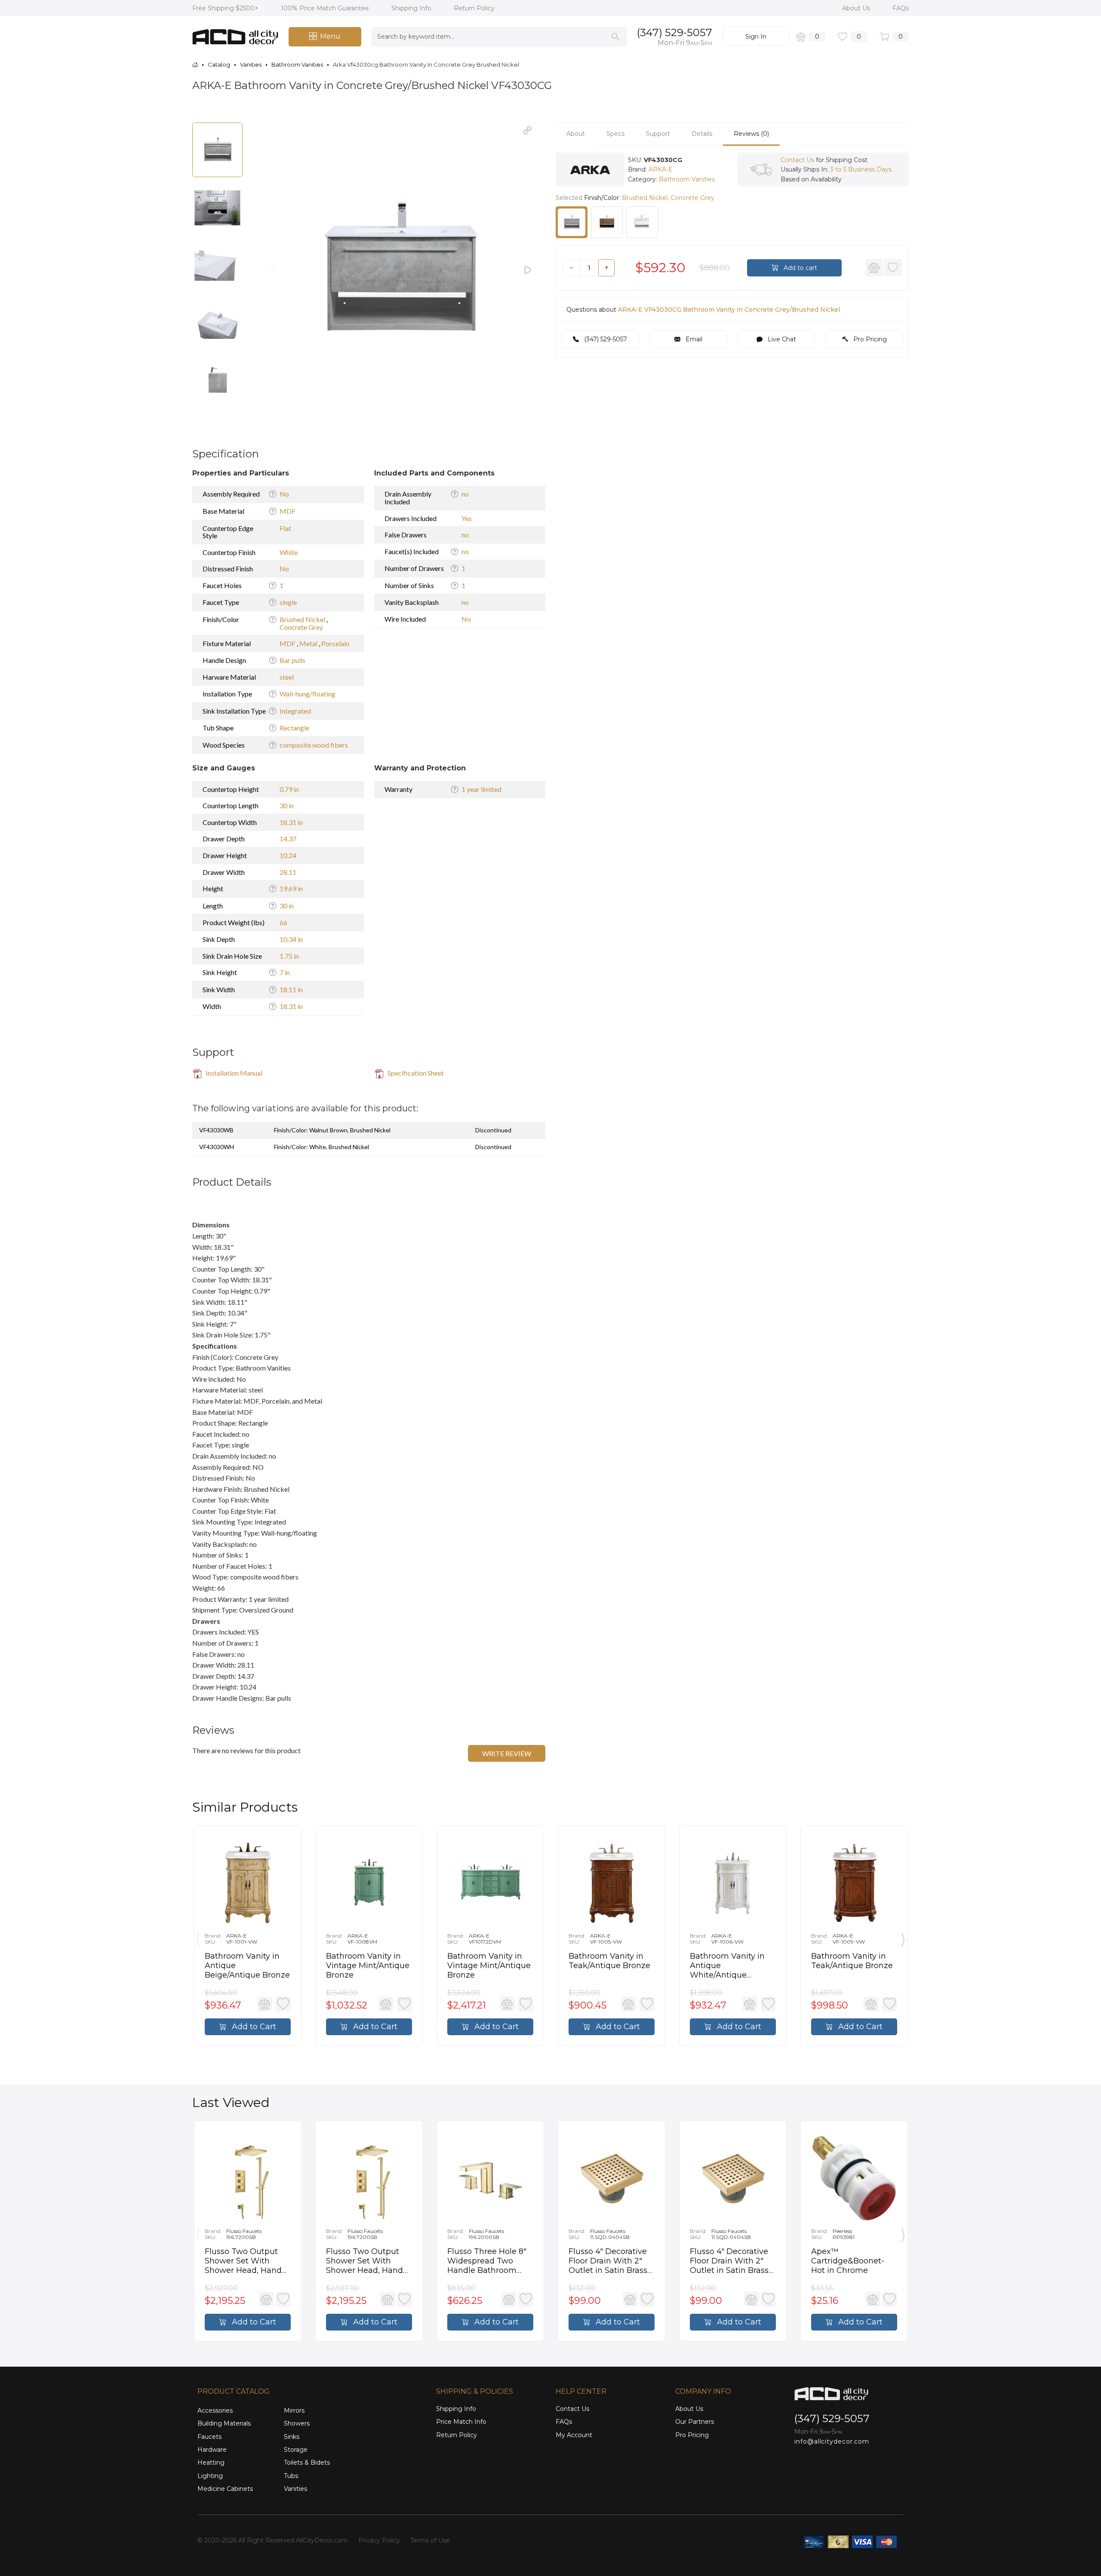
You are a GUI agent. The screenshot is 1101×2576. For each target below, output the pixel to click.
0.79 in (289, 789)
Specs (615, 134)
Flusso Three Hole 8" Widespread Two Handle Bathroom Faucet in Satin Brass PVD (488, 2261)
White (289, 552)
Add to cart (800, 268)
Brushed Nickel (303, 619)
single (288, 602)
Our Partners (695, 2422)
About (576, 134)
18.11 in (291, 989)
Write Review (507, 1753)
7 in (285, 972)
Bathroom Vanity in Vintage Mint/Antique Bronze (368, 1966)
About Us (857, 8)
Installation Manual (233, 1073)
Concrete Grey (301, 627)
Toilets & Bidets (307, 2463)
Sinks (292, 2437)
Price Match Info (461, 2422)
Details (702, 134)
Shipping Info (412, 8)
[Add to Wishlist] (893, 268)
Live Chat (781, 340)
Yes (467, 518)
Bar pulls (292, 660)
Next (903, 1938)
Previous (198, 1938)
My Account (574, 2435)
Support (658, 134)
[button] (527, 130)
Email (693, 340)
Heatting (211, 2463)
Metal (309, 643)
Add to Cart (253, 2027)
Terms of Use (430, 2540)
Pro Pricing (869, 340)
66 (283, 922)
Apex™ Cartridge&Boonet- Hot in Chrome (848, 2261)
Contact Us (797, 160)
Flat (285, 528)
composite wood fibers (314, 745)
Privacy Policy (379, 2540)
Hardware (212, 2450)
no (465, 494)
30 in (287, 805)
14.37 (288, 839)
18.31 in (291, 822)
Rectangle (294, 728)
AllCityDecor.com (322, 2540)
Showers (297, 2423)
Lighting (210, 2476)
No (284, 494)
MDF (288, 511)
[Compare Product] (874, 268)
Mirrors (294, 2410)
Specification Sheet (415, 1073)
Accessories (215, 2410)
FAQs (901, 8)
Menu (330, 36)
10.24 (288, 855)
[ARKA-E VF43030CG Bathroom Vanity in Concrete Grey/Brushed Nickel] (572, 222)
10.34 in (291, 939)
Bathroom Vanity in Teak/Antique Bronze (609, 1961)
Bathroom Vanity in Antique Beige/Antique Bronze (247, 1966)
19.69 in (291, 888)
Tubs (291, 2476)
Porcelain (335, 643)
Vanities (295, 2489)
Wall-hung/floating (308, 694)
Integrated (295, 711)
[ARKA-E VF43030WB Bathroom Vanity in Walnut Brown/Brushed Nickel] (607, 222)
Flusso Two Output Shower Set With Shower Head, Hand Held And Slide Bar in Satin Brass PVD (246, 2261)
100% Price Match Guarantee (326, 8)
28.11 (288, 872)
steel (287, 677)
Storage (296, 2450)
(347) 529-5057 (675, 32)
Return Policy (474, 8)
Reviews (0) (751, 134)
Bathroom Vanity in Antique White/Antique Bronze (727, 1966)
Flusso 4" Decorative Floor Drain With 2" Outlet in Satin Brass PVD (608, 2261)
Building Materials (224, 2423)
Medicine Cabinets (225, 2489)
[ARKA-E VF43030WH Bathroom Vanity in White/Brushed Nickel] (642, 222)
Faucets (209, 2437)
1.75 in (289, 956)
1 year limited (481, 789)
